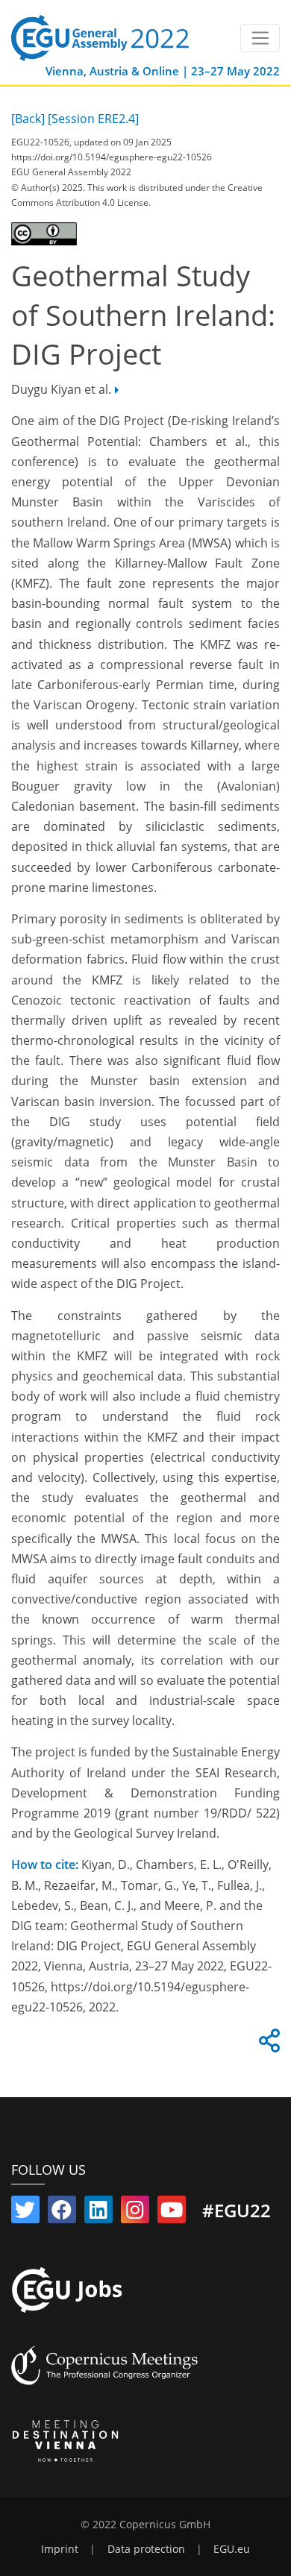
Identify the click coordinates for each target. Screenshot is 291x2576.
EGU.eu (232, 2549)
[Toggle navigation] (260, 38)
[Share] (267, 2045)
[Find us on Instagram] (135, 2213)
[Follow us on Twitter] (25, 2213)
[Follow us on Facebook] (62, 2213)
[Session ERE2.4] (93, 119)
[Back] (28, 119)
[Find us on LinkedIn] (98, 2213)
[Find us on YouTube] (172, 2213)
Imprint (60, 2549)
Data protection (146, 2549)
